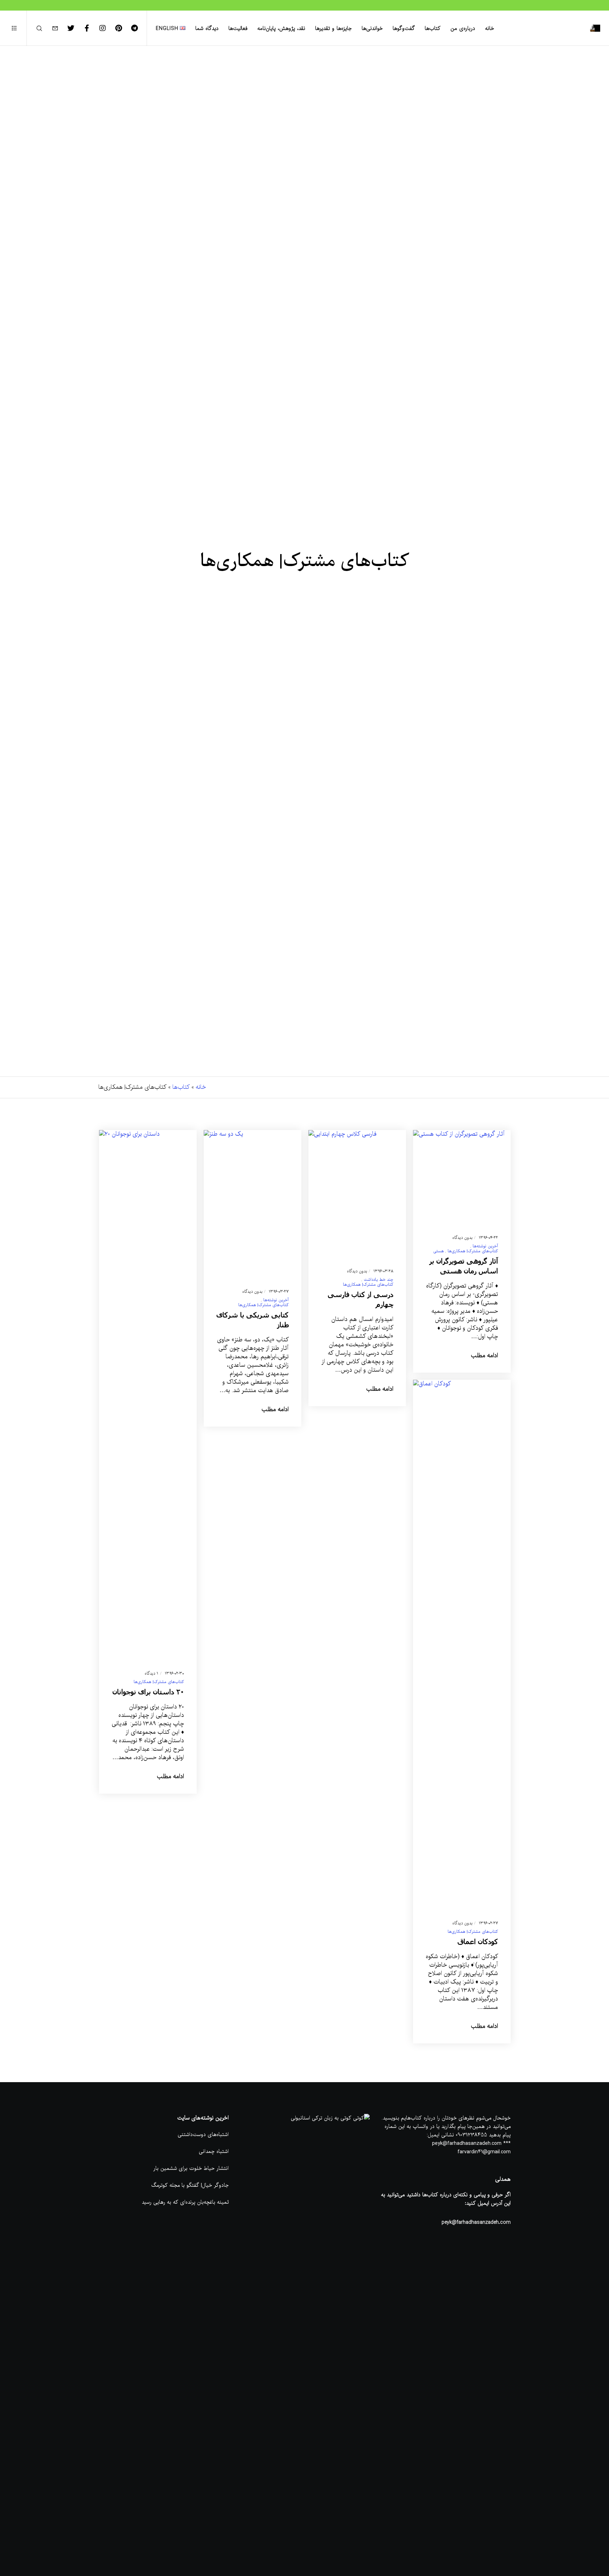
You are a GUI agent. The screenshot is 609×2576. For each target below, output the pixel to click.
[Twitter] (75, 28)
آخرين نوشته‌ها (485, 1246)
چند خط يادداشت (379, 1280)
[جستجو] (44, 28)
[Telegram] (139, 28)
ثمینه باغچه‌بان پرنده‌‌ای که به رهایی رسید (185, 2202)
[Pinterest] (123, 28)
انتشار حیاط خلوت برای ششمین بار (191, 2168)
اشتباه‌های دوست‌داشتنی (203, 2135)
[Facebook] (91, 28)
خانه (201, 1087)
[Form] (59, 28)
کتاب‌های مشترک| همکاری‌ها (473, 1251)
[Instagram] (107, 28)
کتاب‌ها (181, 1087)
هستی (438, 1251)
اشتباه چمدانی (214, 2152)
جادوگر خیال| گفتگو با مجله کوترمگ (190, 2185)
